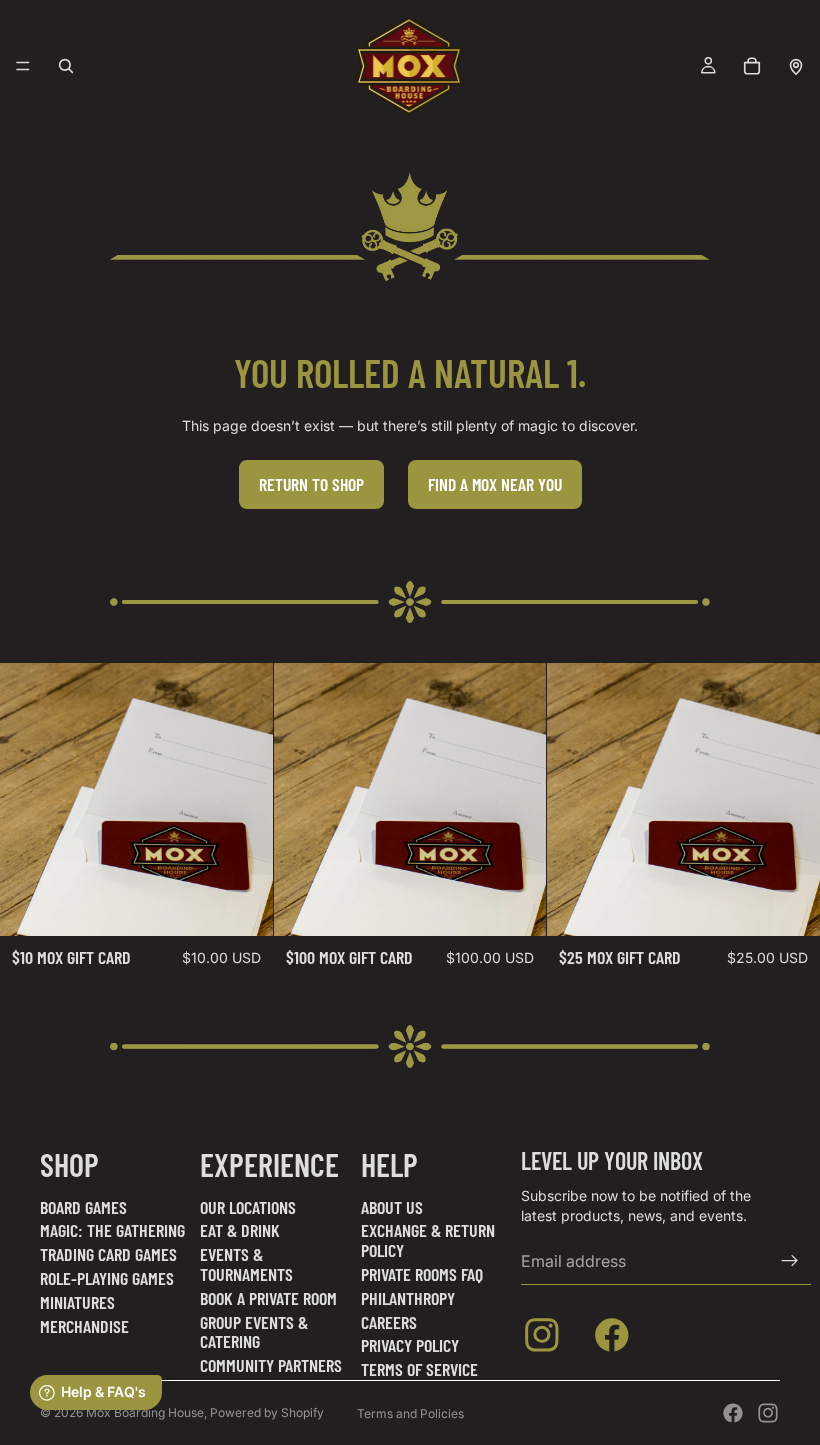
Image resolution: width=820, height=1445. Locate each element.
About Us (392, 1207)
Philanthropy (408, 1298)
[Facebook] (733, 1413)
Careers (389, 1322)
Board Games (83, 1207)
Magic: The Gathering (112, 1230)
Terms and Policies (410, 1413)
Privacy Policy (410, 1345)
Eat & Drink (240, 1230)
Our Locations (248, 1207)
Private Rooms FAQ (422, 1274)
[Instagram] (768, 1413)
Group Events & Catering (254, 1332)
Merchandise (84, 1326)
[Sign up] (790, 1261)
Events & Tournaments (246, 1264)
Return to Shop (311, 484)
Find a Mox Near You (495, 484)
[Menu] (23, 66)
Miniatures (77, 1302)
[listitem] (546, 1339)
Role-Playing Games (107, 1278)
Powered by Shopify (267, 1412)
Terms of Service (419, 1369)
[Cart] (752, 66)
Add (259, 905)
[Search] (66, 66)
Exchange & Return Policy (428, 1240)
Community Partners (271, 1365)
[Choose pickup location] (796, 66)
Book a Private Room (268, 1298)
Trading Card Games (108, 1254)
